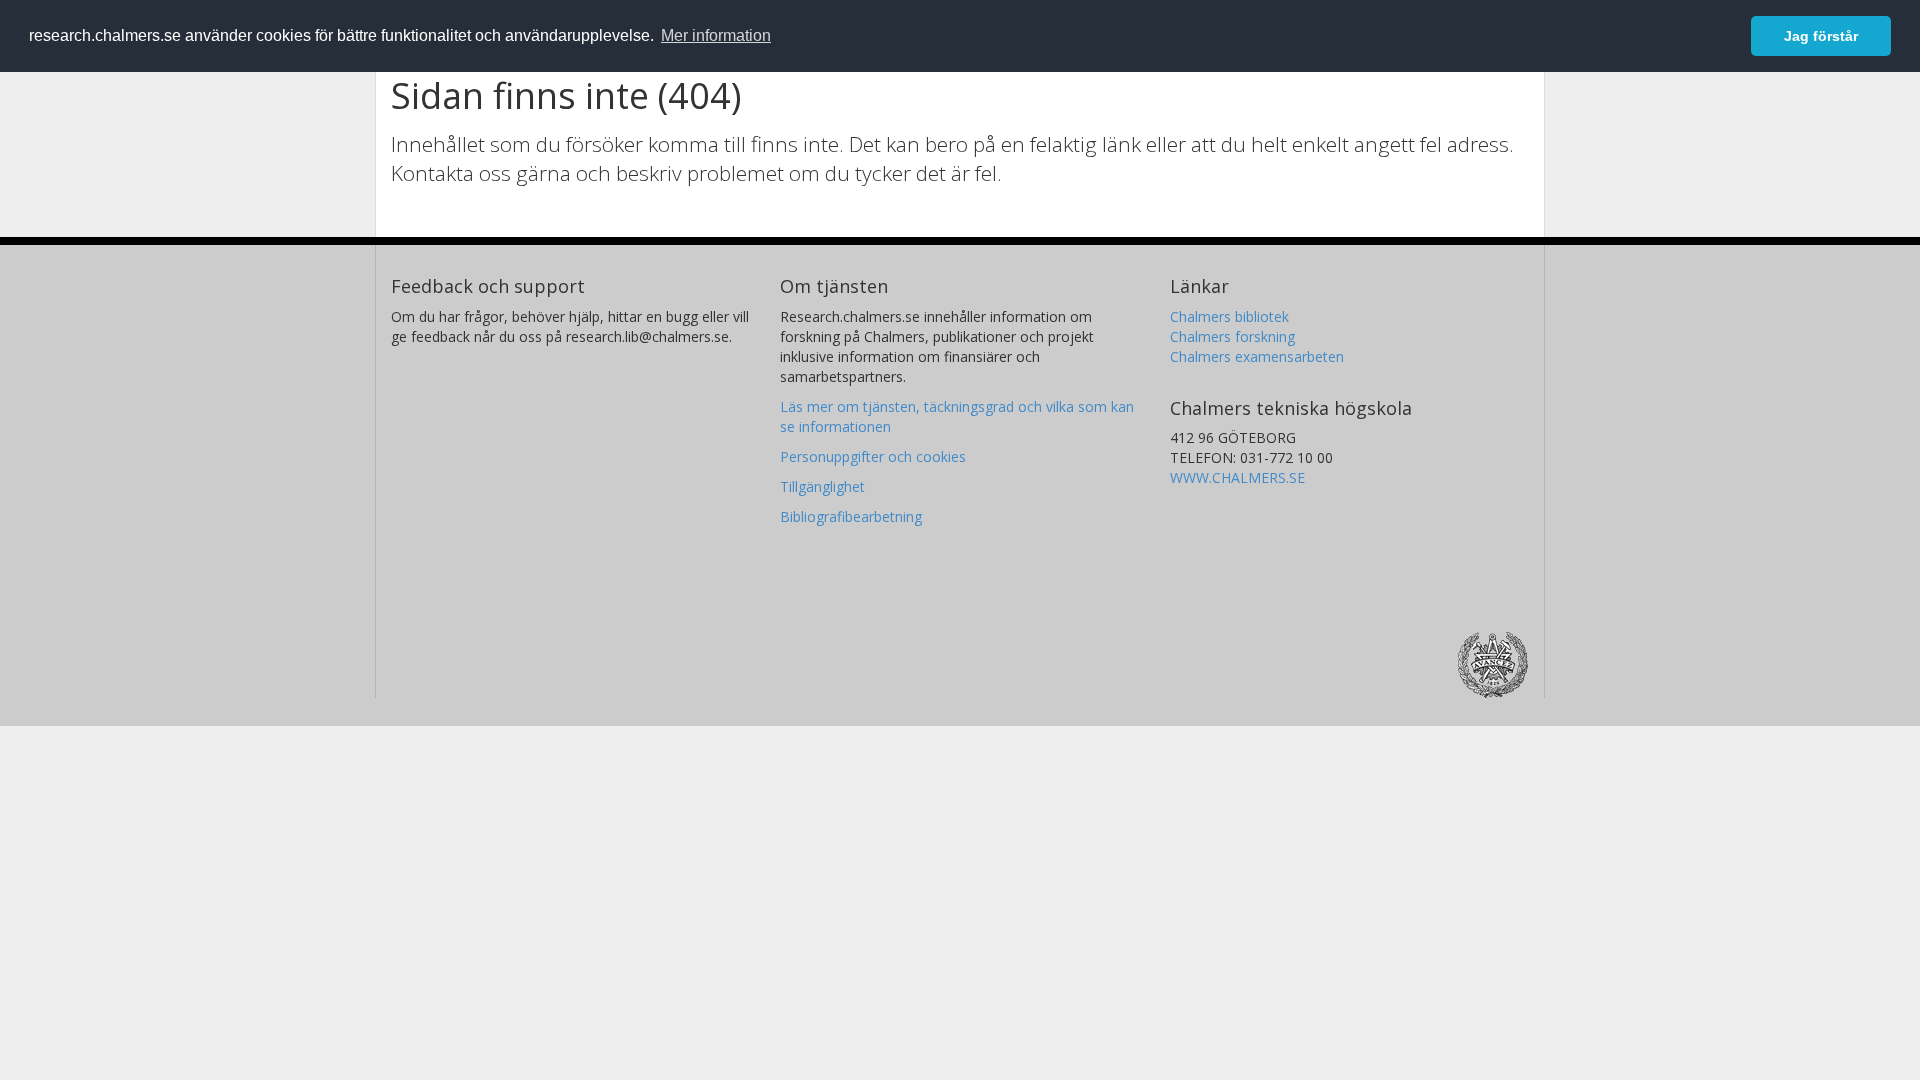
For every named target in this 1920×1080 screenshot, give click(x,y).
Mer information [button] (716, 35)
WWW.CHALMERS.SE (1237, 477)
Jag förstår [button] (1821, 36)
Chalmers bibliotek (1229, 316)
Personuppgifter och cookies (873, 456)
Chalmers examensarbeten (1257, 356)
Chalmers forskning (1232, 336)
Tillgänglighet (822, 486)
